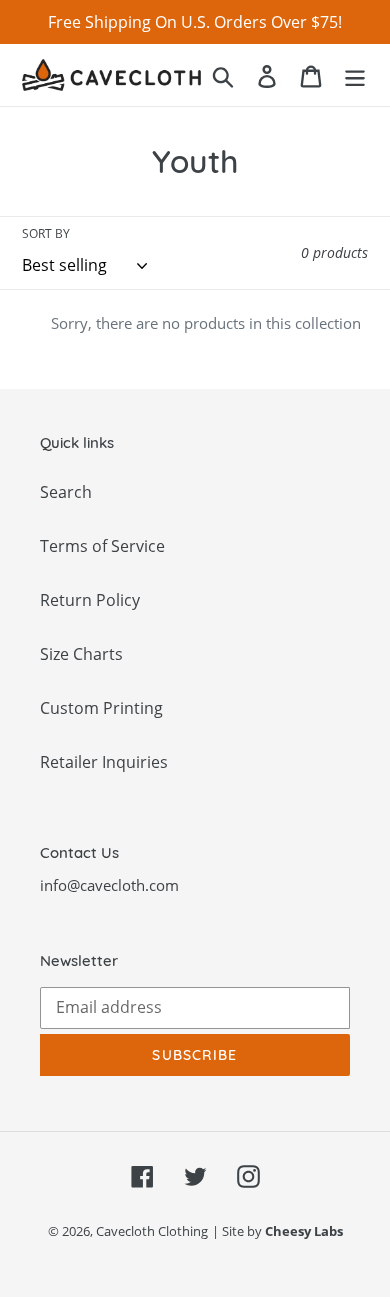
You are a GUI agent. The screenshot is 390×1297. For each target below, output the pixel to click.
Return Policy (90, 600)
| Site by (277, 1231)
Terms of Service (102, 546)
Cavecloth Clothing (152, 1231)
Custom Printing (101, 708)
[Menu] (355, 74)
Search (66, 492)
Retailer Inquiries (104, 762)
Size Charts (81, 654)
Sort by (46, 233)
